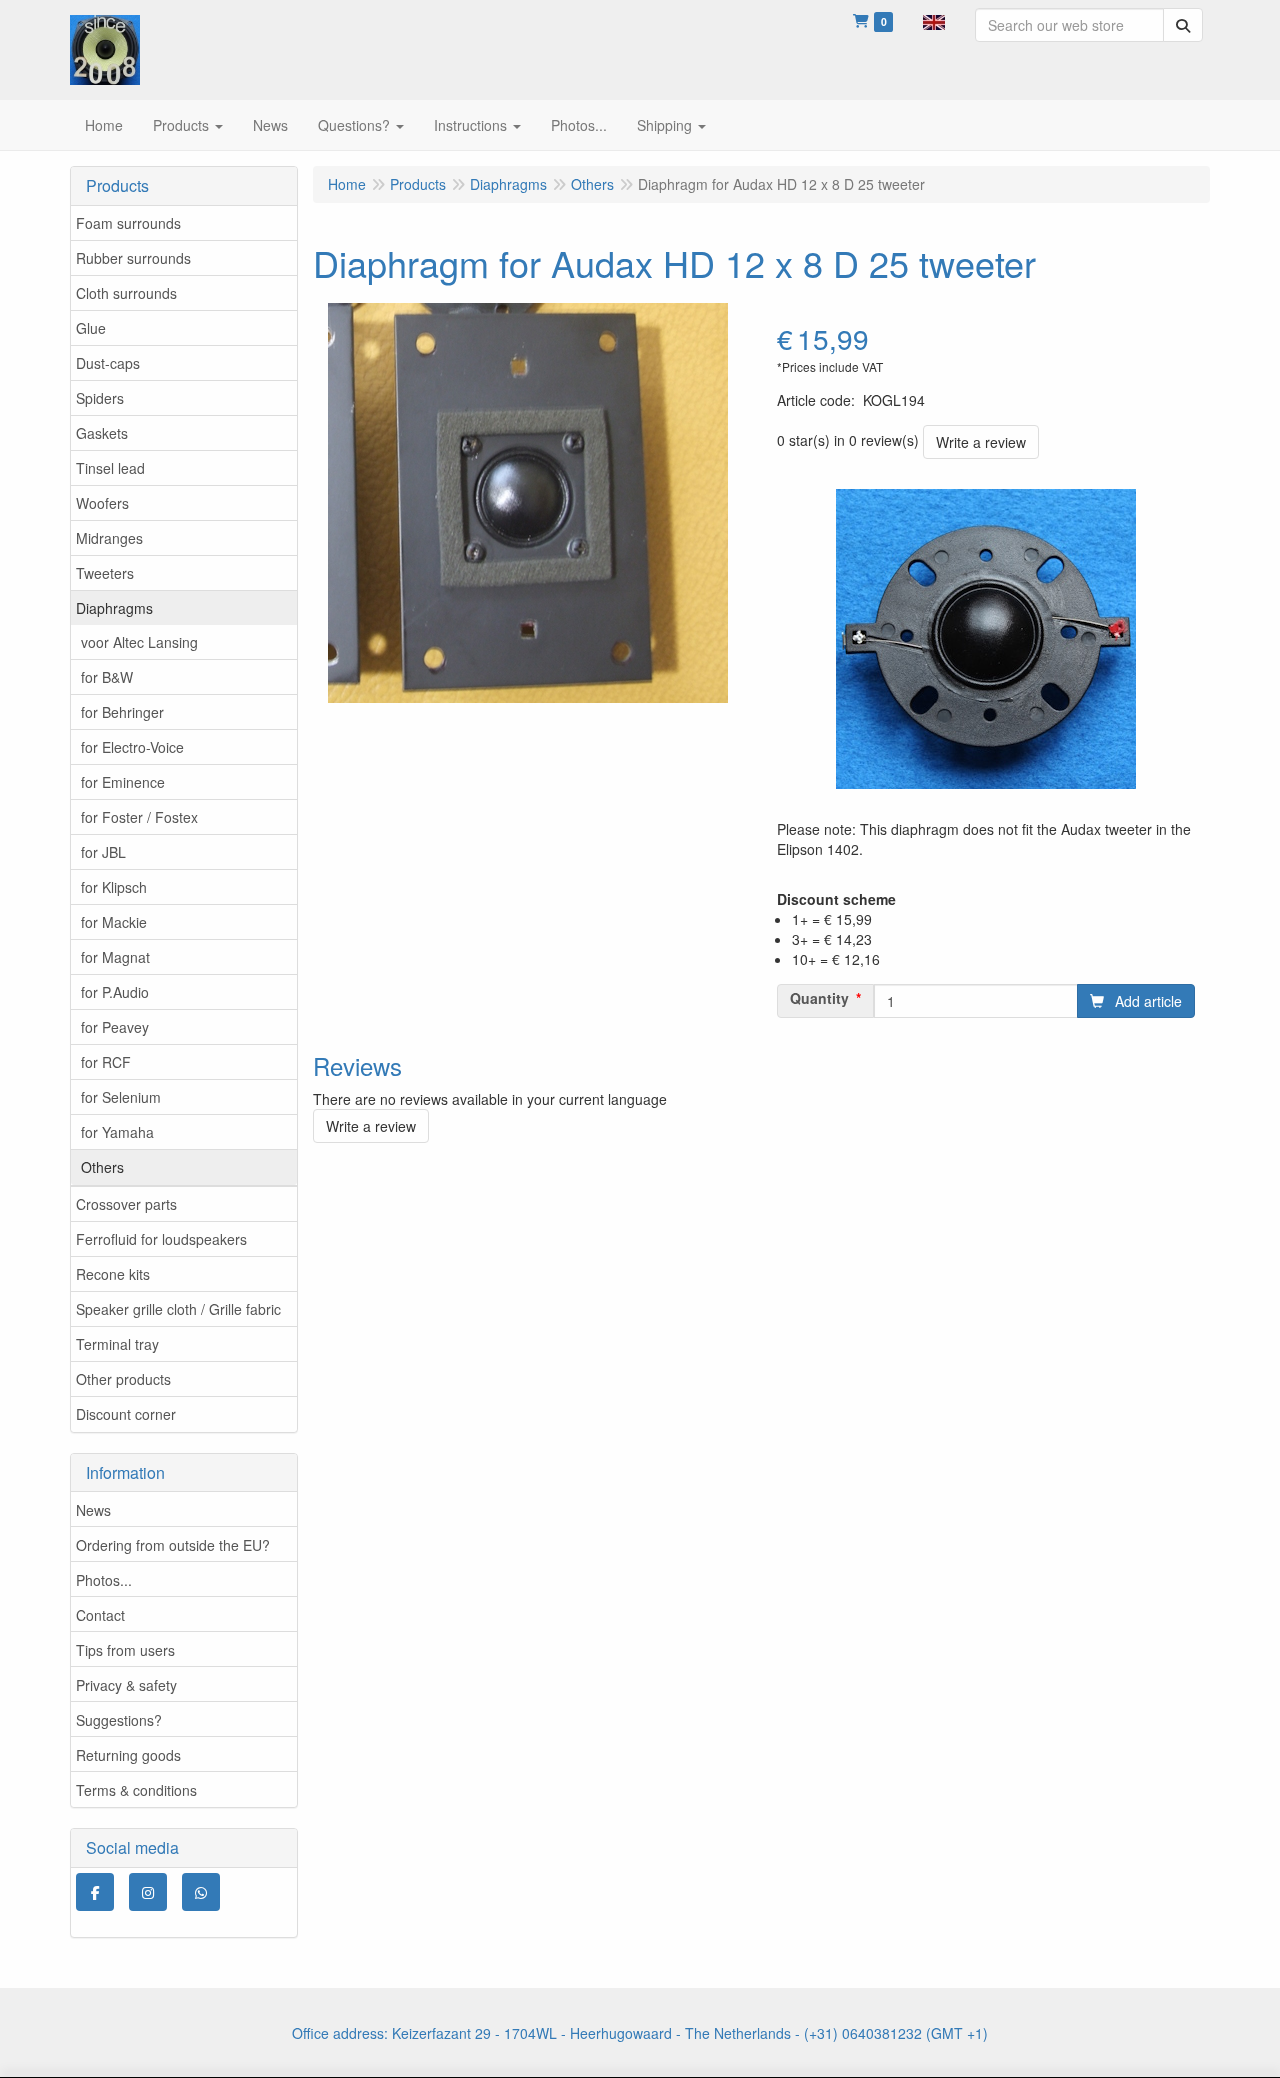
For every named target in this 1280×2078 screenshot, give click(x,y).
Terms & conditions (136, 1790)
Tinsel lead (110, 468)
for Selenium (121, 1097)
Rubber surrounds (133, 258)
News (93, 1510)
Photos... (104, 1580)
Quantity (819, 998)
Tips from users (125, 1650)
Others (102, 1167)
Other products (123, 1379)
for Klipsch (114, 887)
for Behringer (122, 712)
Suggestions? (119, 1720)
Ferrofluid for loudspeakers (161, 1239)
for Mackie (114, 922)
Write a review (981, 442)
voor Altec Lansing (139, 642)
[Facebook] (95, 1892)
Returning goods (128, 1755)
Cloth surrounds (126, 293)
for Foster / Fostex (139, 817)
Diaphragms (114, 608)
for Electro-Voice (132, 747)
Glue (91, 328)
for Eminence (123, 782)
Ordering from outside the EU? (173, 1545)
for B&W (107, 677)
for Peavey (115, 1027)
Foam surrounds (128, 223)
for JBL (103, 852)
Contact (100, 1615)
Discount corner (126, 1414)
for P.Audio (115, 992)
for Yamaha (117, 1132)
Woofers (102, 503)
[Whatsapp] (201, 1892)
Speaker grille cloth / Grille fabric (178, 1309)
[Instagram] (148, 1892)
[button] (934, 20)
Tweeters (105, 573)
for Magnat (115, 957)
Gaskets (102, 433)
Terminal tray (117, 1344)
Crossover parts (126, 1204)
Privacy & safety (126, 1685)
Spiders (100, 398)
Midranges (109, 538)
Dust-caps (108, 363)
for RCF (106, 1062)
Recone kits (113, 1274)
